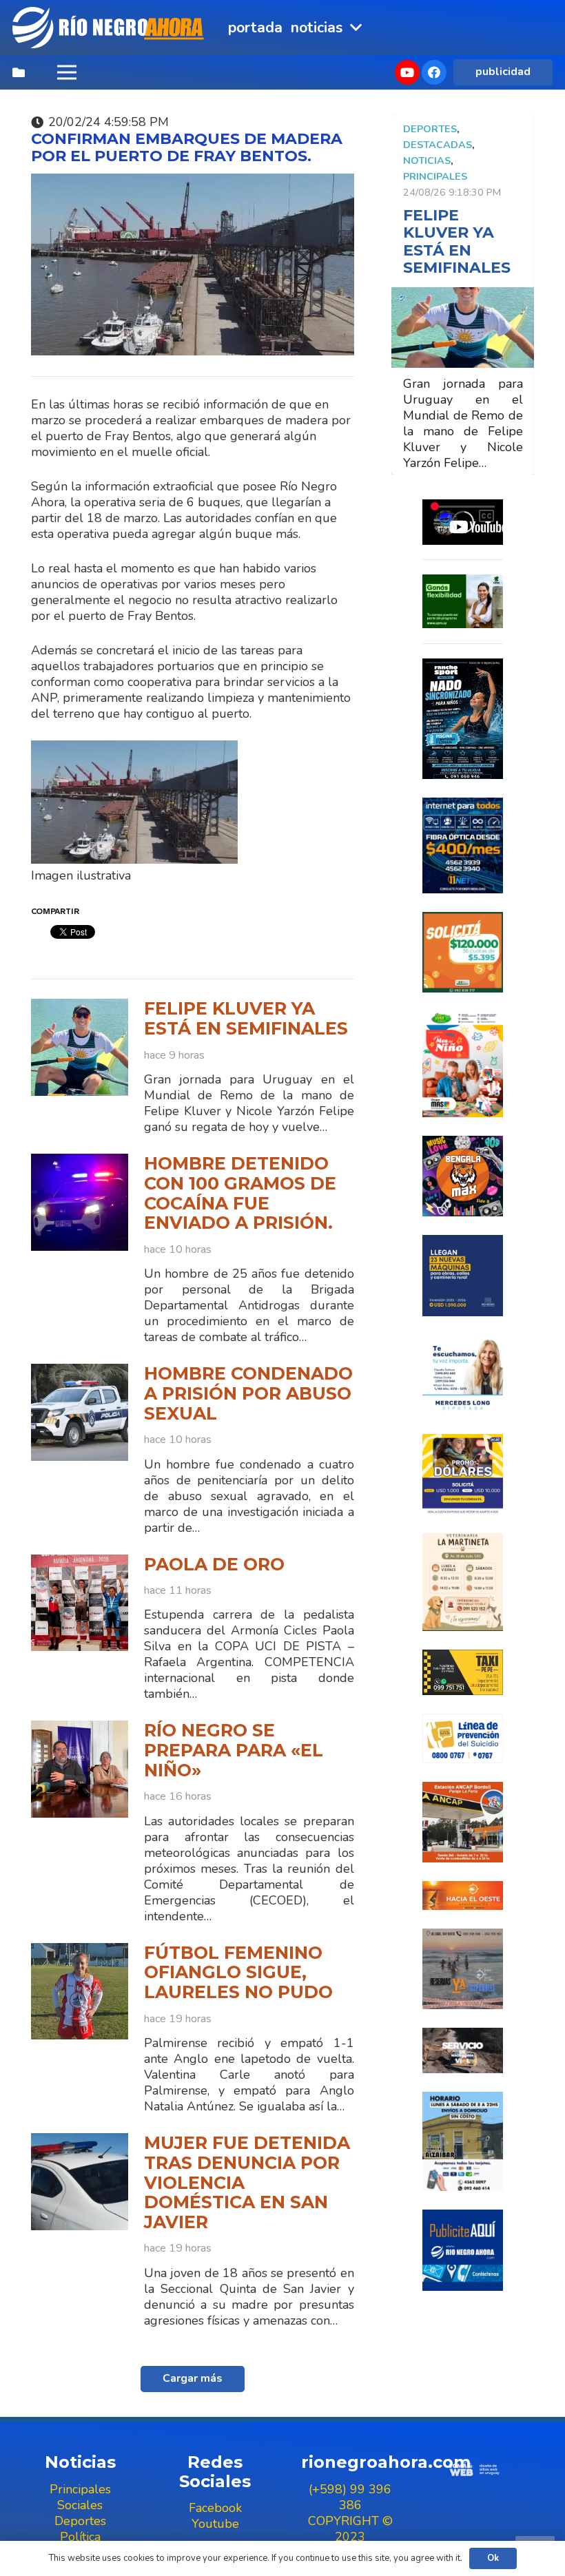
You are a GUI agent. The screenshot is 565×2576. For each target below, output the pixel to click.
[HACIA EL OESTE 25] (463, 1895)
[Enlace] (110, 28)
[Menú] (66, 72)
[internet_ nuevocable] (463, 845)
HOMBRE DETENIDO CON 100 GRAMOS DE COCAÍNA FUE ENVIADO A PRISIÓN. (240, 1193)
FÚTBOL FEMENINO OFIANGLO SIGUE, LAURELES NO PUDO (238, 1972)
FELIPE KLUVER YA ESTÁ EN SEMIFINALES (246, 1018)
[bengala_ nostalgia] (463, 1176)
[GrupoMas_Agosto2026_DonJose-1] (463, 1064)
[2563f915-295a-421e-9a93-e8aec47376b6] (463, 1474)
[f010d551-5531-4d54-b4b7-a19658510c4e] (463, 1582)
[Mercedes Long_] (463, 1375)
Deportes (430, 129)
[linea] (463, 1738)
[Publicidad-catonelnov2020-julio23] (463, 2050)
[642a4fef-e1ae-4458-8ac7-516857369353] (463, 952)
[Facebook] (434, 72)
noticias (427, 160)
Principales (435, 176)
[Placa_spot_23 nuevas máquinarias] (463, 1275)
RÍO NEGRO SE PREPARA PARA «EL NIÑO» (234, 1750)
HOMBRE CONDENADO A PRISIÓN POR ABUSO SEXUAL (248, 1393)
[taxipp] (463, 1672)
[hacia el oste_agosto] (463, 1969)
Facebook (215, 2508)
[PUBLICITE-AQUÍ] (463, 2250)
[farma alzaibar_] (463, 2141)
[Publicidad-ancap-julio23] (463, 1822)
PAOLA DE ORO (214, 1564)
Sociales (80, 2505)
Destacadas (438, 145)
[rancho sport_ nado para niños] (463, 719)
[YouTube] (407, 72)
